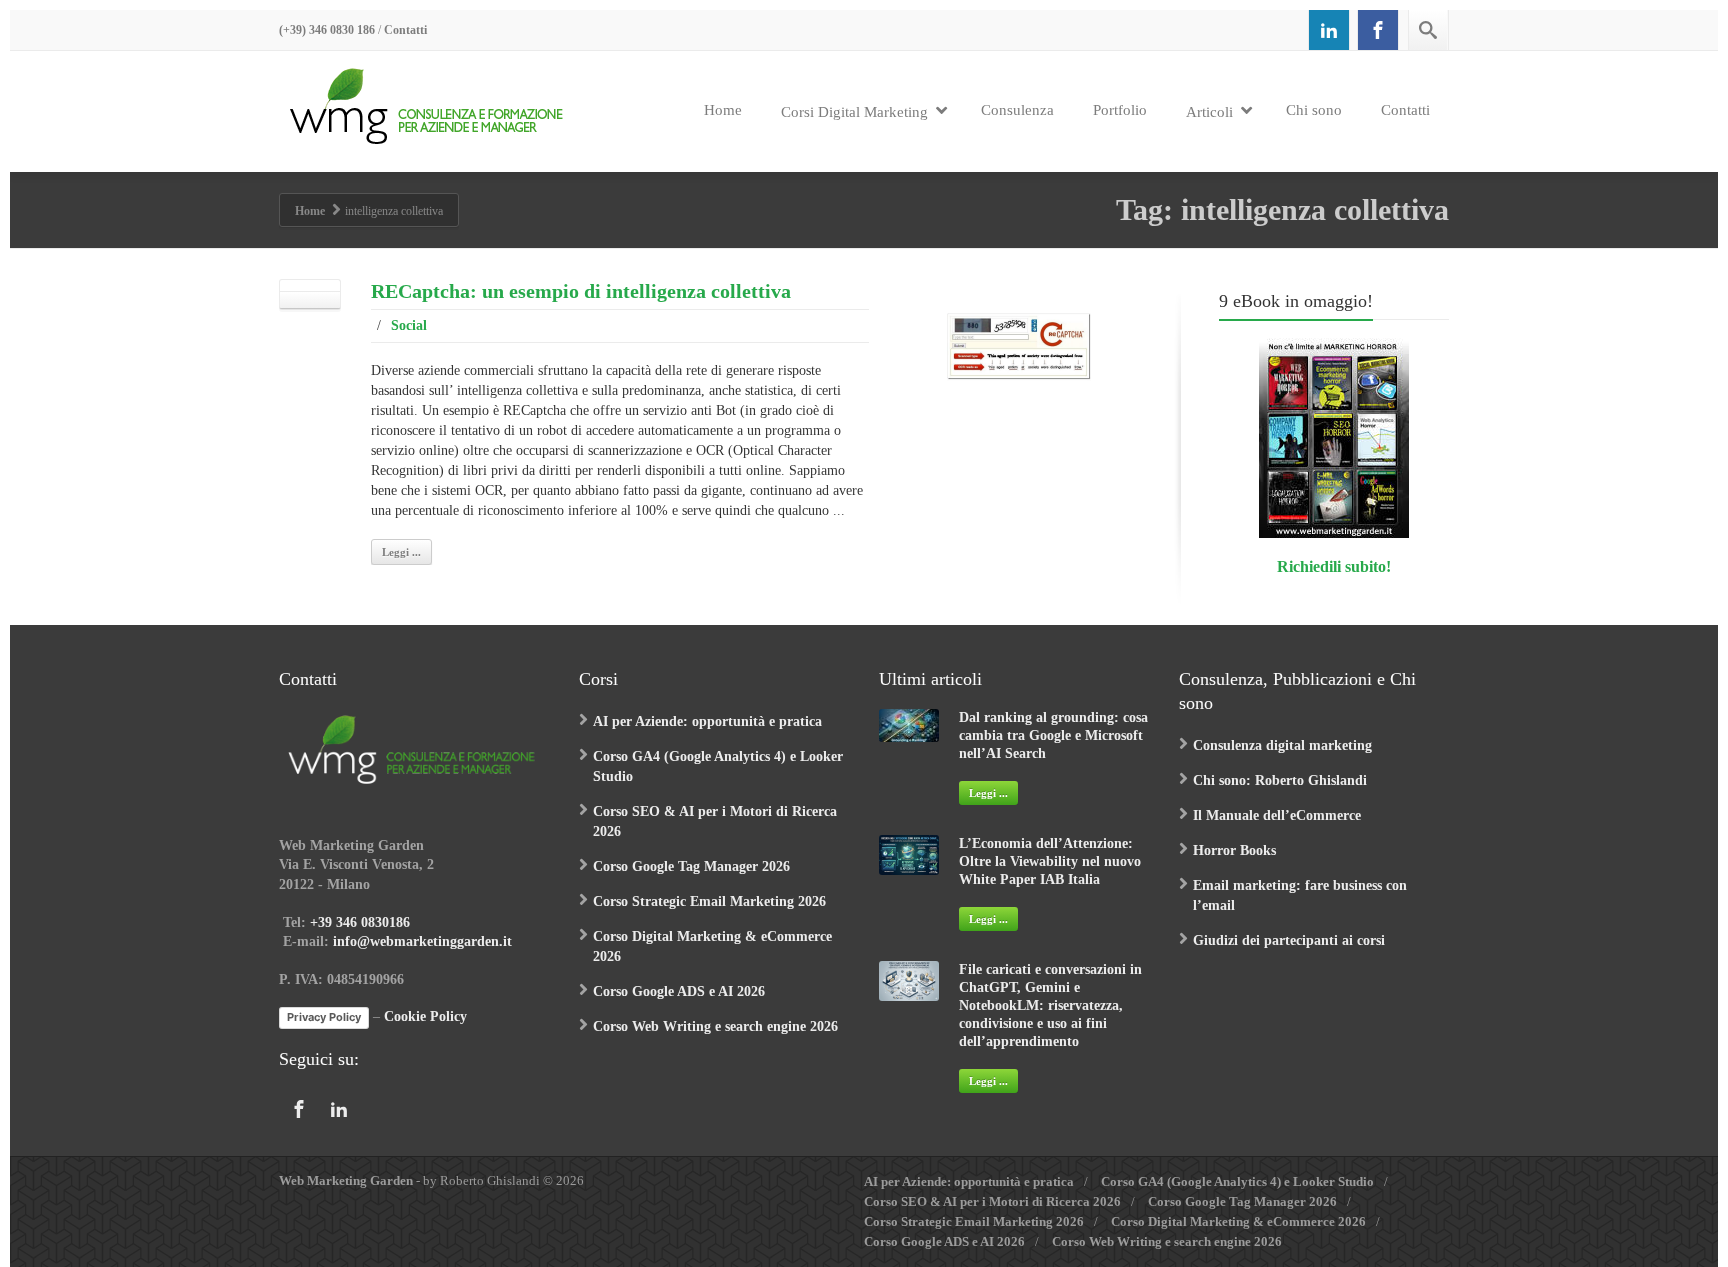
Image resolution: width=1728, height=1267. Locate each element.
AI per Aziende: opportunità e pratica (707, 721)
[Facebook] (1378, 30)
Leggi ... (401, 552)
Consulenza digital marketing (1282, 745)
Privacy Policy (324, 1017)
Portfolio (1120, 110)
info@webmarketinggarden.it (422, 941)
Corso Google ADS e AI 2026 (679, 991)
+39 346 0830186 (360, 922)
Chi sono (1314, 110)
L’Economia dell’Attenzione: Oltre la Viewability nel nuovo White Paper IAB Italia (1050, 861)
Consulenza (1017, 110)
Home (723, 110)
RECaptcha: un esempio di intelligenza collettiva (581, 291)
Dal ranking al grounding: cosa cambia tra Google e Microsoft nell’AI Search (1053, 735)
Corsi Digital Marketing (854, 112)
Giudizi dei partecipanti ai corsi (1289, 940)
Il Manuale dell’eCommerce (1277, 815)
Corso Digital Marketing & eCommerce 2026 (1238, 1221)
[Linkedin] (1329, 30)
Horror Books (1234, 850)
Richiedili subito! (1334, 566)
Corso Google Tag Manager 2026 (691, 866)
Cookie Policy (425, 1017)
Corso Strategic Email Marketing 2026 (709, 901)
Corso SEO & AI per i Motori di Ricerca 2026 (992, 1201)
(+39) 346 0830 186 (327, 30)
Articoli (1209, 112)
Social (409, 325)
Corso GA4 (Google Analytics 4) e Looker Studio (1237, 1181)
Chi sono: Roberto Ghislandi (1280, 780)
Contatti (405, 30)
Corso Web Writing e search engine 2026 (715, 1026)
